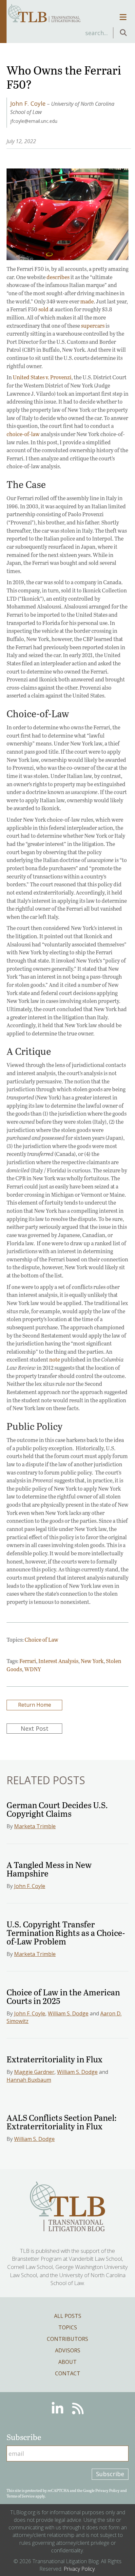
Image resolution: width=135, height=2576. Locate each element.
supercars (93, 326)
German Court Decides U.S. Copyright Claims (57, 1809)
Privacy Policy (107, 2490)
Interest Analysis (58, 1661)
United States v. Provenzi (42, 377)
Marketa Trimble (35, 1826)
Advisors (68, 2350)
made (87, 301)
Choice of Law (41, 1640)
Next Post (35, 1728)
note (55, 1359)
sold (43, 309)
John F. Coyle (30, 1886)
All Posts (68, 2316)
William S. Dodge (68, 2013)
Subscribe (110, 2474)
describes (58, 277)
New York (92, 1661)
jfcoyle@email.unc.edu (34, 121)
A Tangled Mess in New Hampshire (49, 1869)
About (67, 2362)
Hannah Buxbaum (29, 2080)
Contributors (67, 2339)
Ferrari (28, 1661)
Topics (68, 2327)
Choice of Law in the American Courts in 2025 (63, 1996)
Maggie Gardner (34, 2072)
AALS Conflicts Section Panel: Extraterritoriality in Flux (62, 2122)
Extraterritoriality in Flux (55, 2059)
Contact (68, 2373)
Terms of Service (21, 2496)
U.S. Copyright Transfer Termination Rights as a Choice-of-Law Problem (66, 1932)
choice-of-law (23, 434)
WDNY (33, 1669)
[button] (123, 33)
